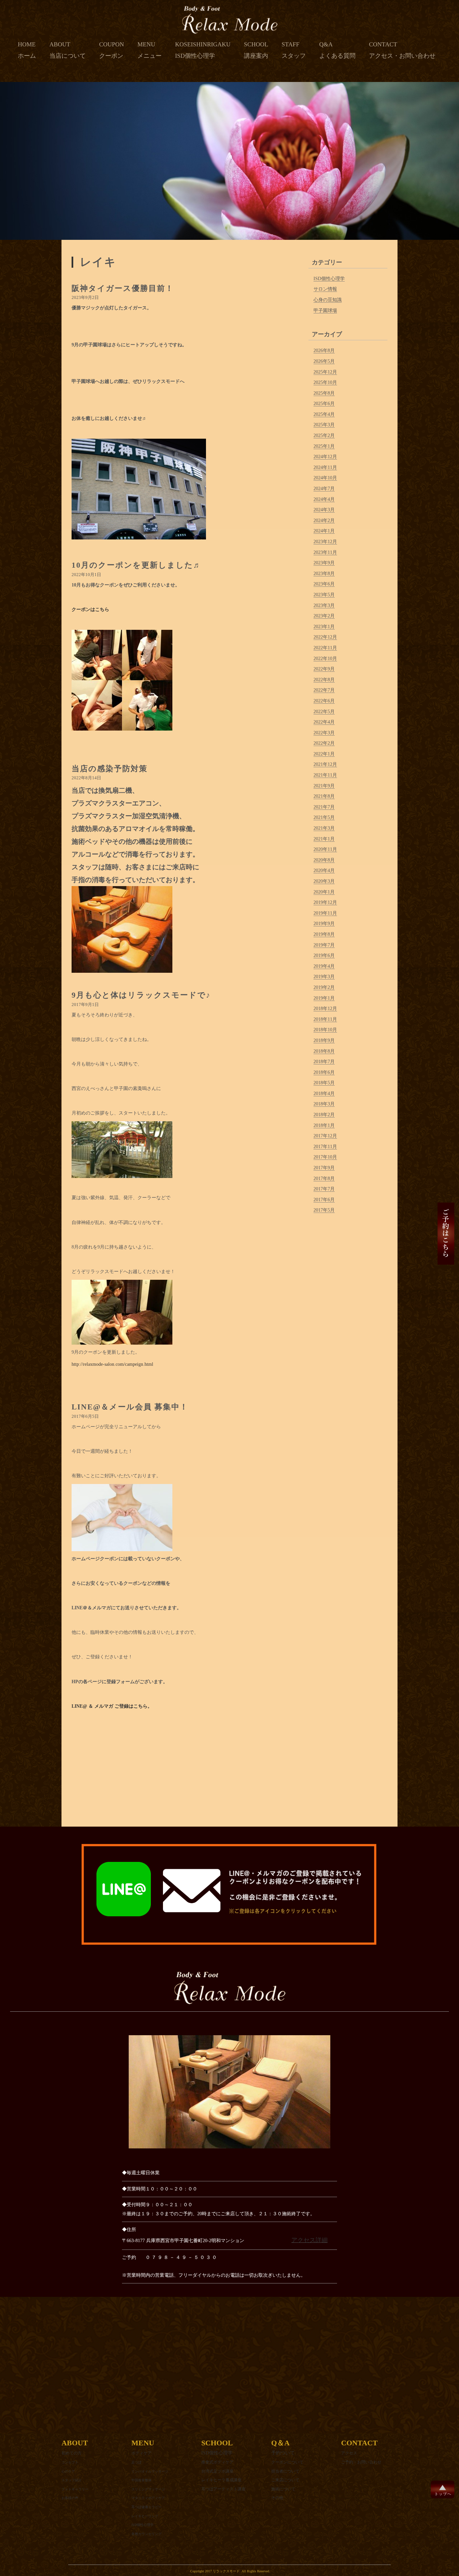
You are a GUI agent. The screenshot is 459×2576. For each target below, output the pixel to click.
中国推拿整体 (141, 2480)
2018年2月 (324, 1115)
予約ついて (283, 2453)
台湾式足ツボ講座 (217, 2471)
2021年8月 (324, 796)
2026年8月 (324, 351)
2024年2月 (324, 520)
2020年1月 (324, 892)
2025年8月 (324, 393)
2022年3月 (324, 733)
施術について (283, 2489)
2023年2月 (324, 616)
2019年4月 (324, 966)
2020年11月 (325, 849)
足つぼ (136, 2462)
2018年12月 (325, 1009)
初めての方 (72, 2453)
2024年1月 (324, 531)
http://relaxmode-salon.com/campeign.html (112, 1364)
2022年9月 (324, 669)
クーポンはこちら (90, 609)
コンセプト (70, 2462)
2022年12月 (325, 637)
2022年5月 (324, 712)
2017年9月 (324, 1168)
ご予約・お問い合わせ (361, 2462)
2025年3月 (324, 425)
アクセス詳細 (309, 2240)
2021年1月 (324, 839)
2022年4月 (324, 722)
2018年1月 (324, 1125)
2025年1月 (324, 446)
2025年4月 (324, 414)
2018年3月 (324, 1104)
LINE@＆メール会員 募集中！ (130, 1407)
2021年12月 (325, 764)
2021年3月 (324, 828)
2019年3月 (324, 977)
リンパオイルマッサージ (150, 2471)
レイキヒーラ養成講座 (221, 2480)
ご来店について (285, 2480)
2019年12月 (325, 902)
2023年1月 (324, 627)
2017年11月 (325, 1147)
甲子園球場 (325, 311)
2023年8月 (324, 574)
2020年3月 (324, 881)
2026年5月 (324, 361)
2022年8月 (324, 680)
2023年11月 (325, 552)
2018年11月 (325, 1019)
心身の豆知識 (328, 300)
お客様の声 (70, 2498)
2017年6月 (324, 1200)
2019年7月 (324, 945)
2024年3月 (324, 510)
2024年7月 (324, 489)
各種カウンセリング (147, 2534)
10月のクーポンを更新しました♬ (137, 565)
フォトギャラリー (75, 2489)
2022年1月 (324, 754)
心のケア (68, 2471)
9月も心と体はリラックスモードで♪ (141, 995)
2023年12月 (325, 542)
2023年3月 (324, 605)
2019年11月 (325, 913)
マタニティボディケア (148, 2498)
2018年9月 (324, 1040)
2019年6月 (324, 955)
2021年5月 (324, 817)
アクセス (349, 2453)
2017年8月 (324, 1178)
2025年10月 (325, 382)
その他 (277, 2498)
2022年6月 (324, 701)
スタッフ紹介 (72, 2480)
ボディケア (141, 2453)
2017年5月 (324, 1210)
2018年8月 (324, 1051)
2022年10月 (325, 659)
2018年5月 (324, 1083)
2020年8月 (324, 860)
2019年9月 (324, 924)
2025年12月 (325, 372)
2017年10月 (325, 1157)
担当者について (285, 2471)
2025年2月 (324, 435)
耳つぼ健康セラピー (147, 2507)
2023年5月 (324, 595)
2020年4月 (324, 870)
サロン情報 (325, 289)
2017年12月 (325, 1136)
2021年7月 (324, 807)
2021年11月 (325, 775)
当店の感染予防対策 (110, 769)
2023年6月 (324, 584)
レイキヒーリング (145, 2516)
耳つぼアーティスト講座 (223, 2489)
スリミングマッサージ (148, 2489)
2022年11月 (325, 648)
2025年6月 (324, 404)
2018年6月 (324, 1072)
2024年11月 (325, 467)
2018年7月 (324, 1062)
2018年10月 (325, 1030)
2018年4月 (324, 1094)
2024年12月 (325, 457)
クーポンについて (287, 2462)
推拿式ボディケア (217, 2462)
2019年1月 (324, 998)
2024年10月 (325, 478)
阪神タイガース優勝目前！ (123, 288)
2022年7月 (324, 690)
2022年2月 (324, 743)
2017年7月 (324, 1189)
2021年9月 (324, 786)
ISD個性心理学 (329, 279)
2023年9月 (324, 563)
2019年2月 (324, 987)
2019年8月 (324, 934)
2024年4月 (324, 499)
